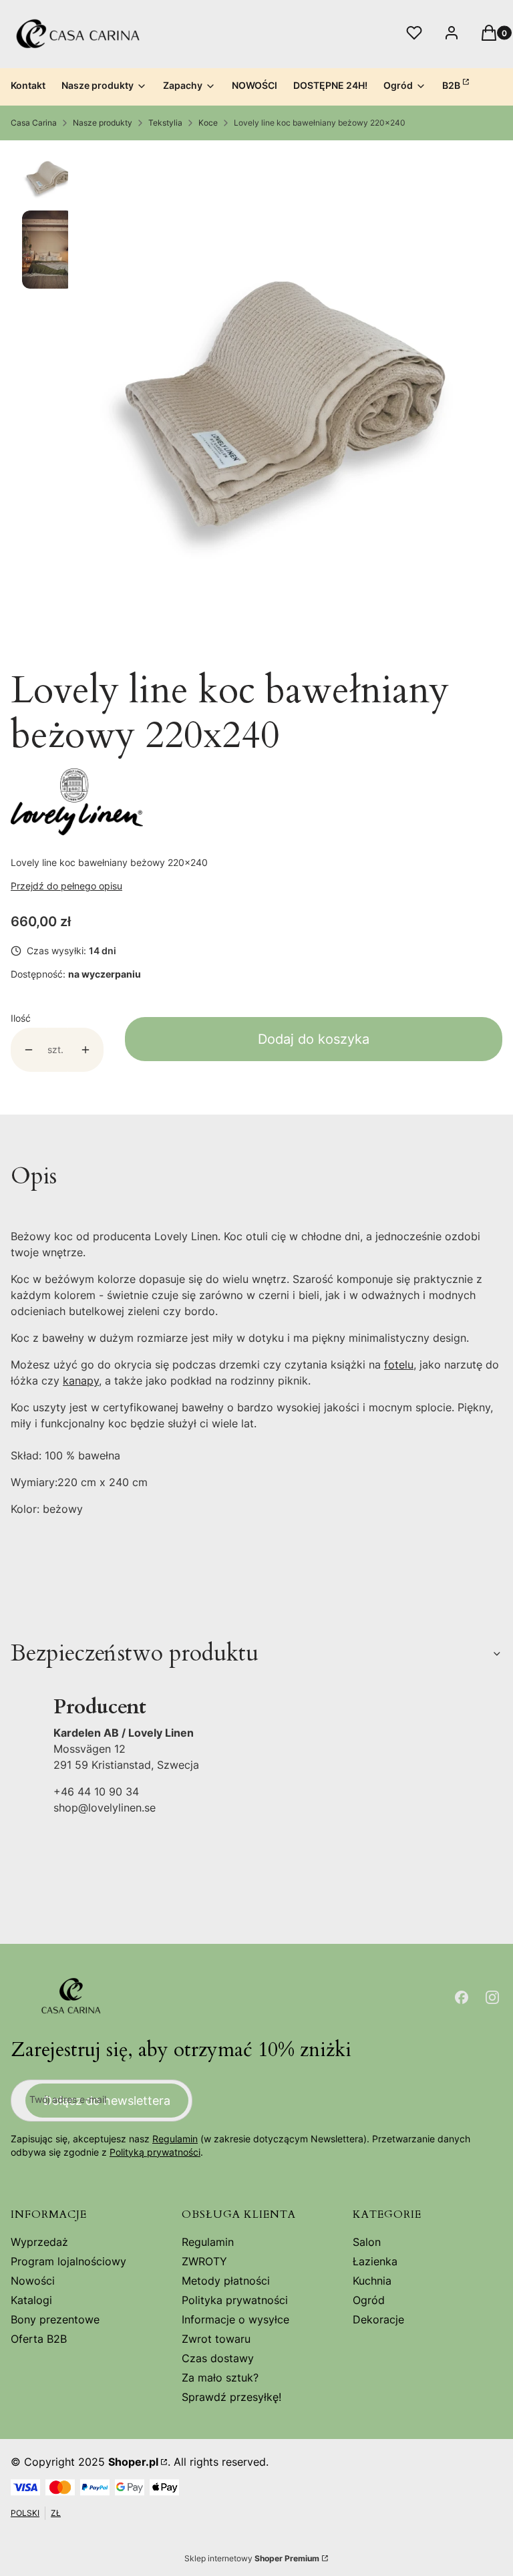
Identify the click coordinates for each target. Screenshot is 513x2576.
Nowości (33, 2281)
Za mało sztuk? (220, 2378)
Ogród (369, 2300)
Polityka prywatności (235, 2300)
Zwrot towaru (216, 2339)
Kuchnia (372, 2281)
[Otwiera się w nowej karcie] (462, 1997)
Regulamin (175, 2139)
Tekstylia (165, 123)
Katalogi (31, 2300)
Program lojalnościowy (68, 2261)
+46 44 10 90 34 (96, 1792)
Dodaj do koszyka (314, 1039)
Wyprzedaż (39, 2242)
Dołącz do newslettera (107, 2101)
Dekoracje (378, 2319)
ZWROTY (204, 2261)
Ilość (21, 1018)
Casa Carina (34, 123)
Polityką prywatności (155, 2152)
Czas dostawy (218, 2358)
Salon (367, 2242)
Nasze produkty (103, 123)
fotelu (399, 1365)
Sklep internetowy (252, 2558)
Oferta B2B (39, 2339)
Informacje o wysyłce (235, 2319)
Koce (208, 123)
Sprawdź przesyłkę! (231, 2397)
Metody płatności (226, 2281)
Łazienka (375, 2261)
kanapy (81, 1381)
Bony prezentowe (55, 2319)
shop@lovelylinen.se (105, 1808)
